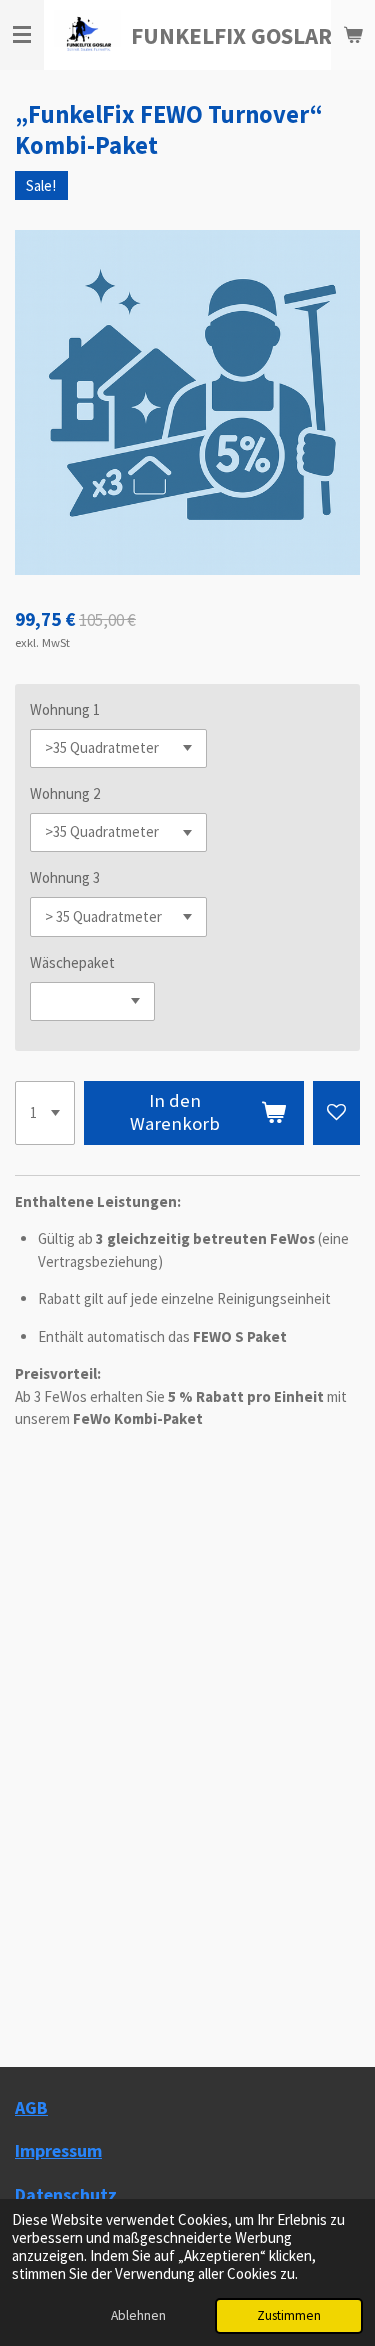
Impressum (58, 2150)
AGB (31, 2107)
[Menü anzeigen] (22, 35)
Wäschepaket (72, 962)
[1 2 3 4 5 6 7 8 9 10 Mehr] (45, 1113)
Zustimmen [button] (289, 2315)
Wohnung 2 (65, 793)
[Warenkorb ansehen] (353, 35)
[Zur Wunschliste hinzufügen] (336, 1113)
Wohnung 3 (65, 877)
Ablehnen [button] (138, 2315)
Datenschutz (66, 2194)
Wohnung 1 (65, 709)
